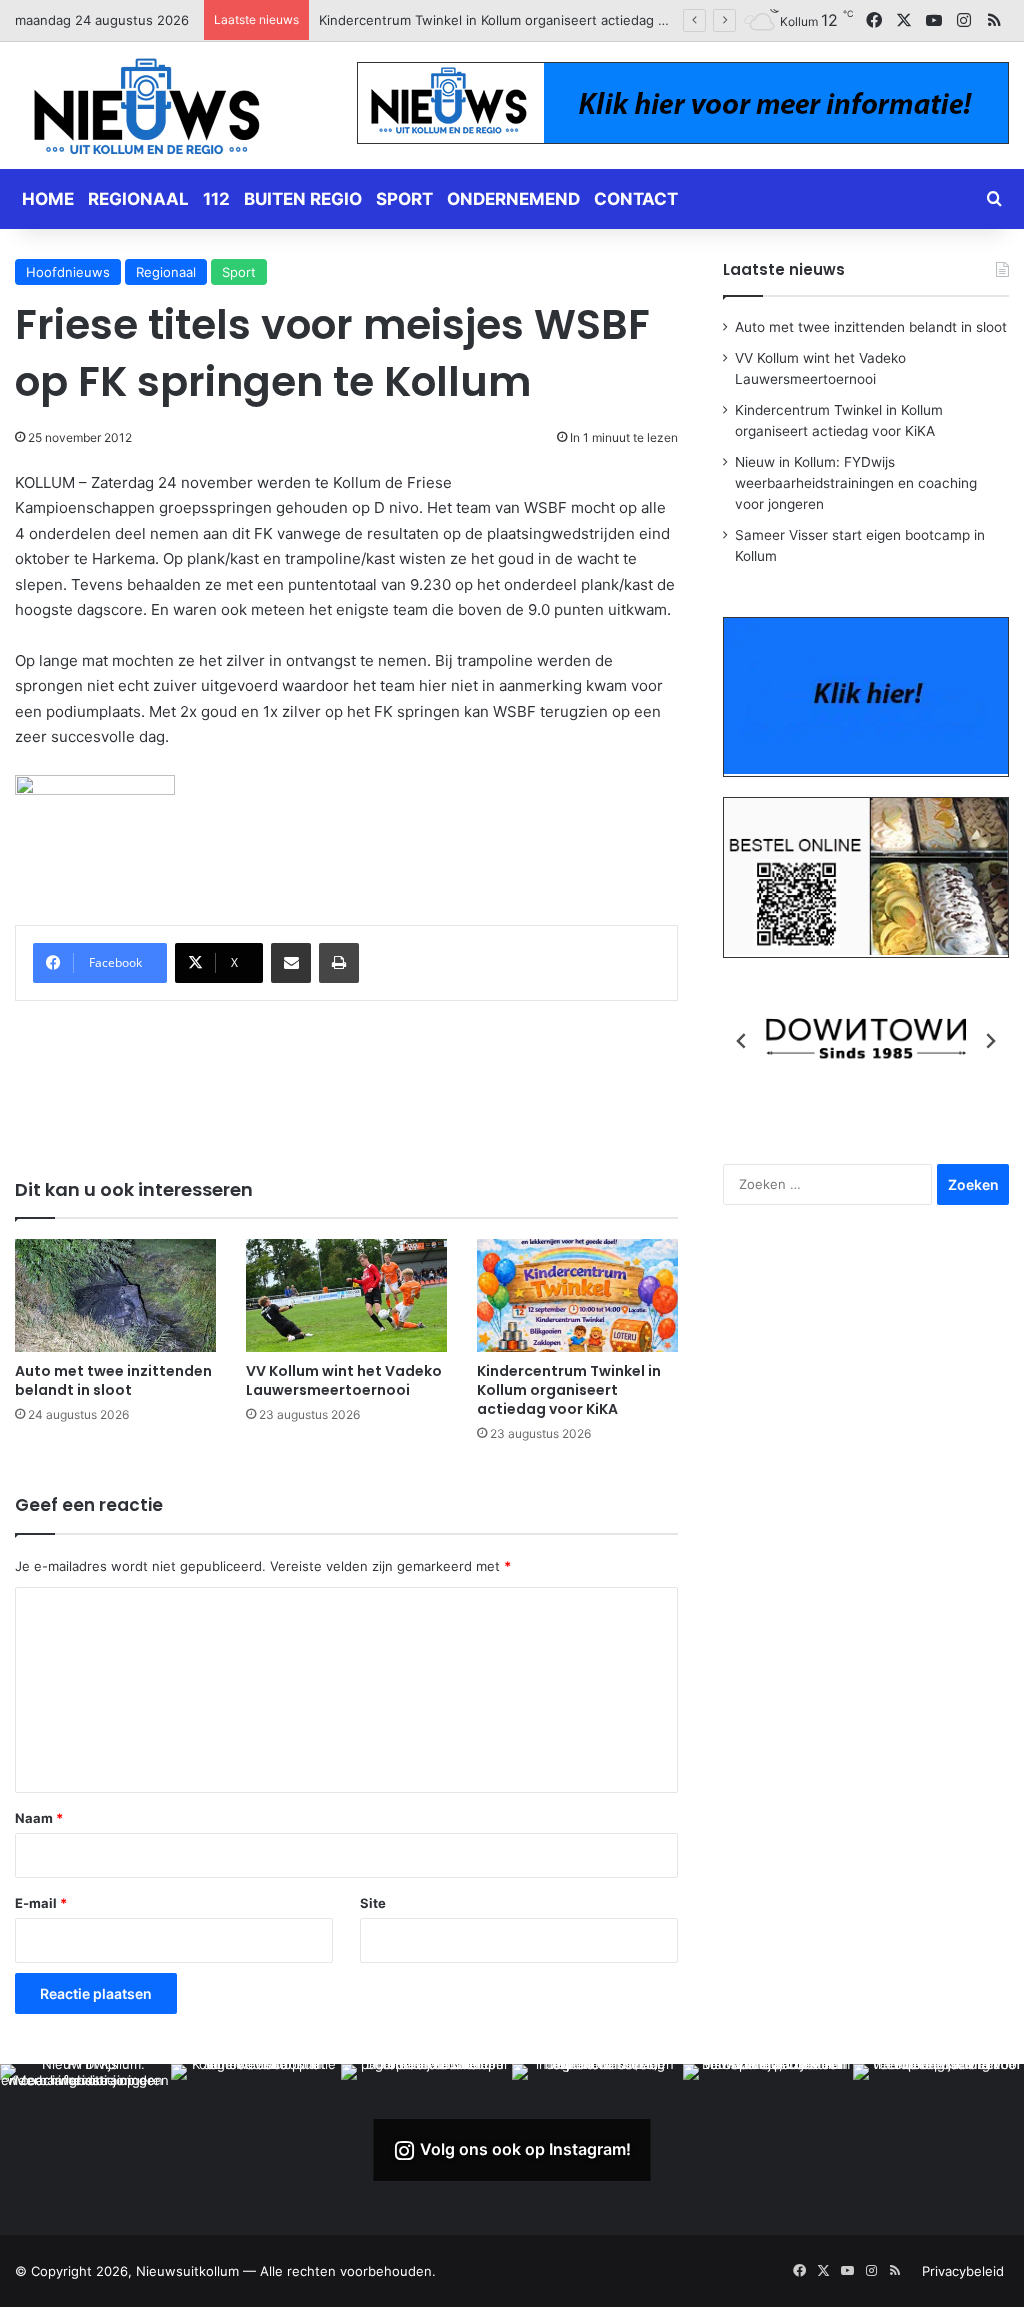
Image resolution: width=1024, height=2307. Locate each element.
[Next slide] (990, 1041)
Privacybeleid (963, 2271)
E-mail (41, 1903)
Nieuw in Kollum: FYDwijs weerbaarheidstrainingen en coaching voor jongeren (563, 20)
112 (216, 199)
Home (48, 199)
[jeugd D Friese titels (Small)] (95, 789)
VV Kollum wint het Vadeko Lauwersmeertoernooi (344, 1380)
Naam (39, 1818)
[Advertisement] (379, 1076)
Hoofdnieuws (68, 272)
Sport (404, 199)
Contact (636, 199)
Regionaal (138, 199)
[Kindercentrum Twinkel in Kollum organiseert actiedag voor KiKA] (577, 1295)
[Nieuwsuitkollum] (147, 110)
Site (373, 1903)
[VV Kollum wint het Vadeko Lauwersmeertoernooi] (346, 1295)
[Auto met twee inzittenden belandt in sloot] (115, 1295)
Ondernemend (513, 199)
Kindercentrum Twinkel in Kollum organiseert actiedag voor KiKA (569, 1390)
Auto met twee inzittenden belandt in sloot (113, 1380)
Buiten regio (303, 199)
